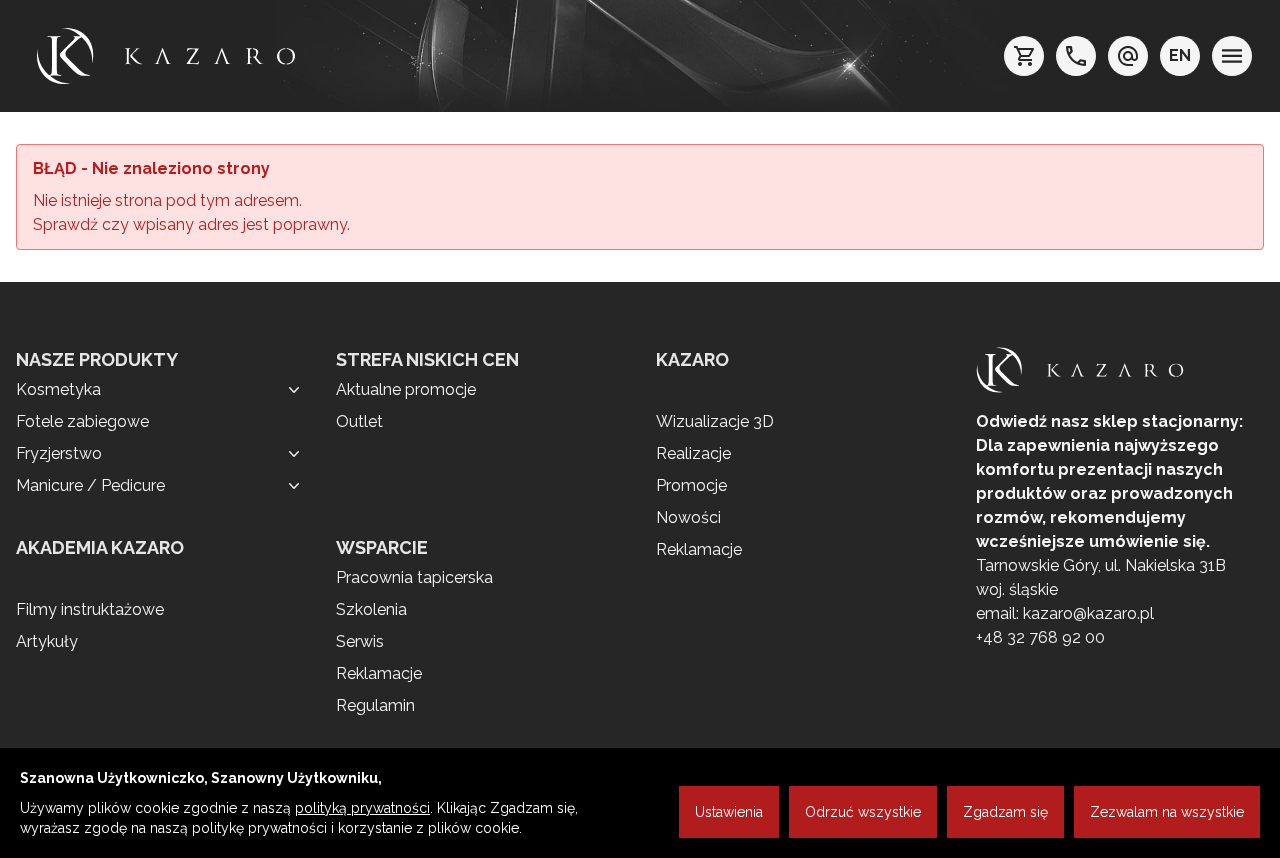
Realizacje (693, 453)
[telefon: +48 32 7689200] (1076, 56)
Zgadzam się (1005, 812)
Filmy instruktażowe (90, 609)
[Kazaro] (166, 56)
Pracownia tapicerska (414, 577)
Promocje (691, 485)
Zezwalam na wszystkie (1167, 812)
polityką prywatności (362, 808)
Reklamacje (379, 673)
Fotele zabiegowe (82, 421)
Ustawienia (729, 812)
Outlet (359, 421)
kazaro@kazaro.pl (1088, 613)
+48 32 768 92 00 (1040, 637)
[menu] (1232, 56)
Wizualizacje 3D (715, 421)
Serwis (360, 641)
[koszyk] (1024, 56)
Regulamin (375, 705)
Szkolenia (371, 609)
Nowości (688, 517)
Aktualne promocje (406, 389)
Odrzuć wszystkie (863, 812)
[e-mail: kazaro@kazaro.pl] (1128, 56)
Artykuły (47, 641)
